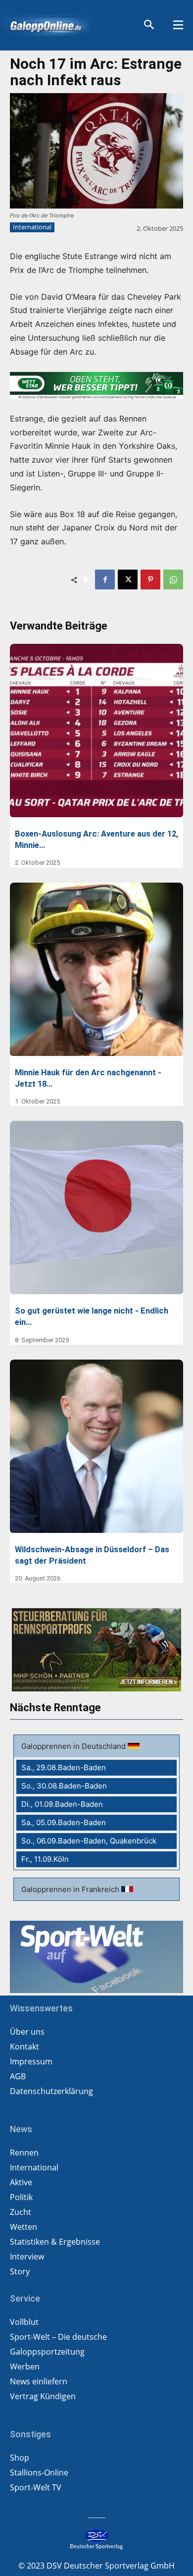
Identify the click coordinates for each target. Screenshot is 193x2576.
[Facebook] (105, 579)
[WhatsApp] (173, 579)
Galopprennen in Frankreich (71, 1889)
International (32, 227)
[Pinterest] (150, 579)
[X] (128, 579)
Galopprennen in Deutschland (74, 1746)
